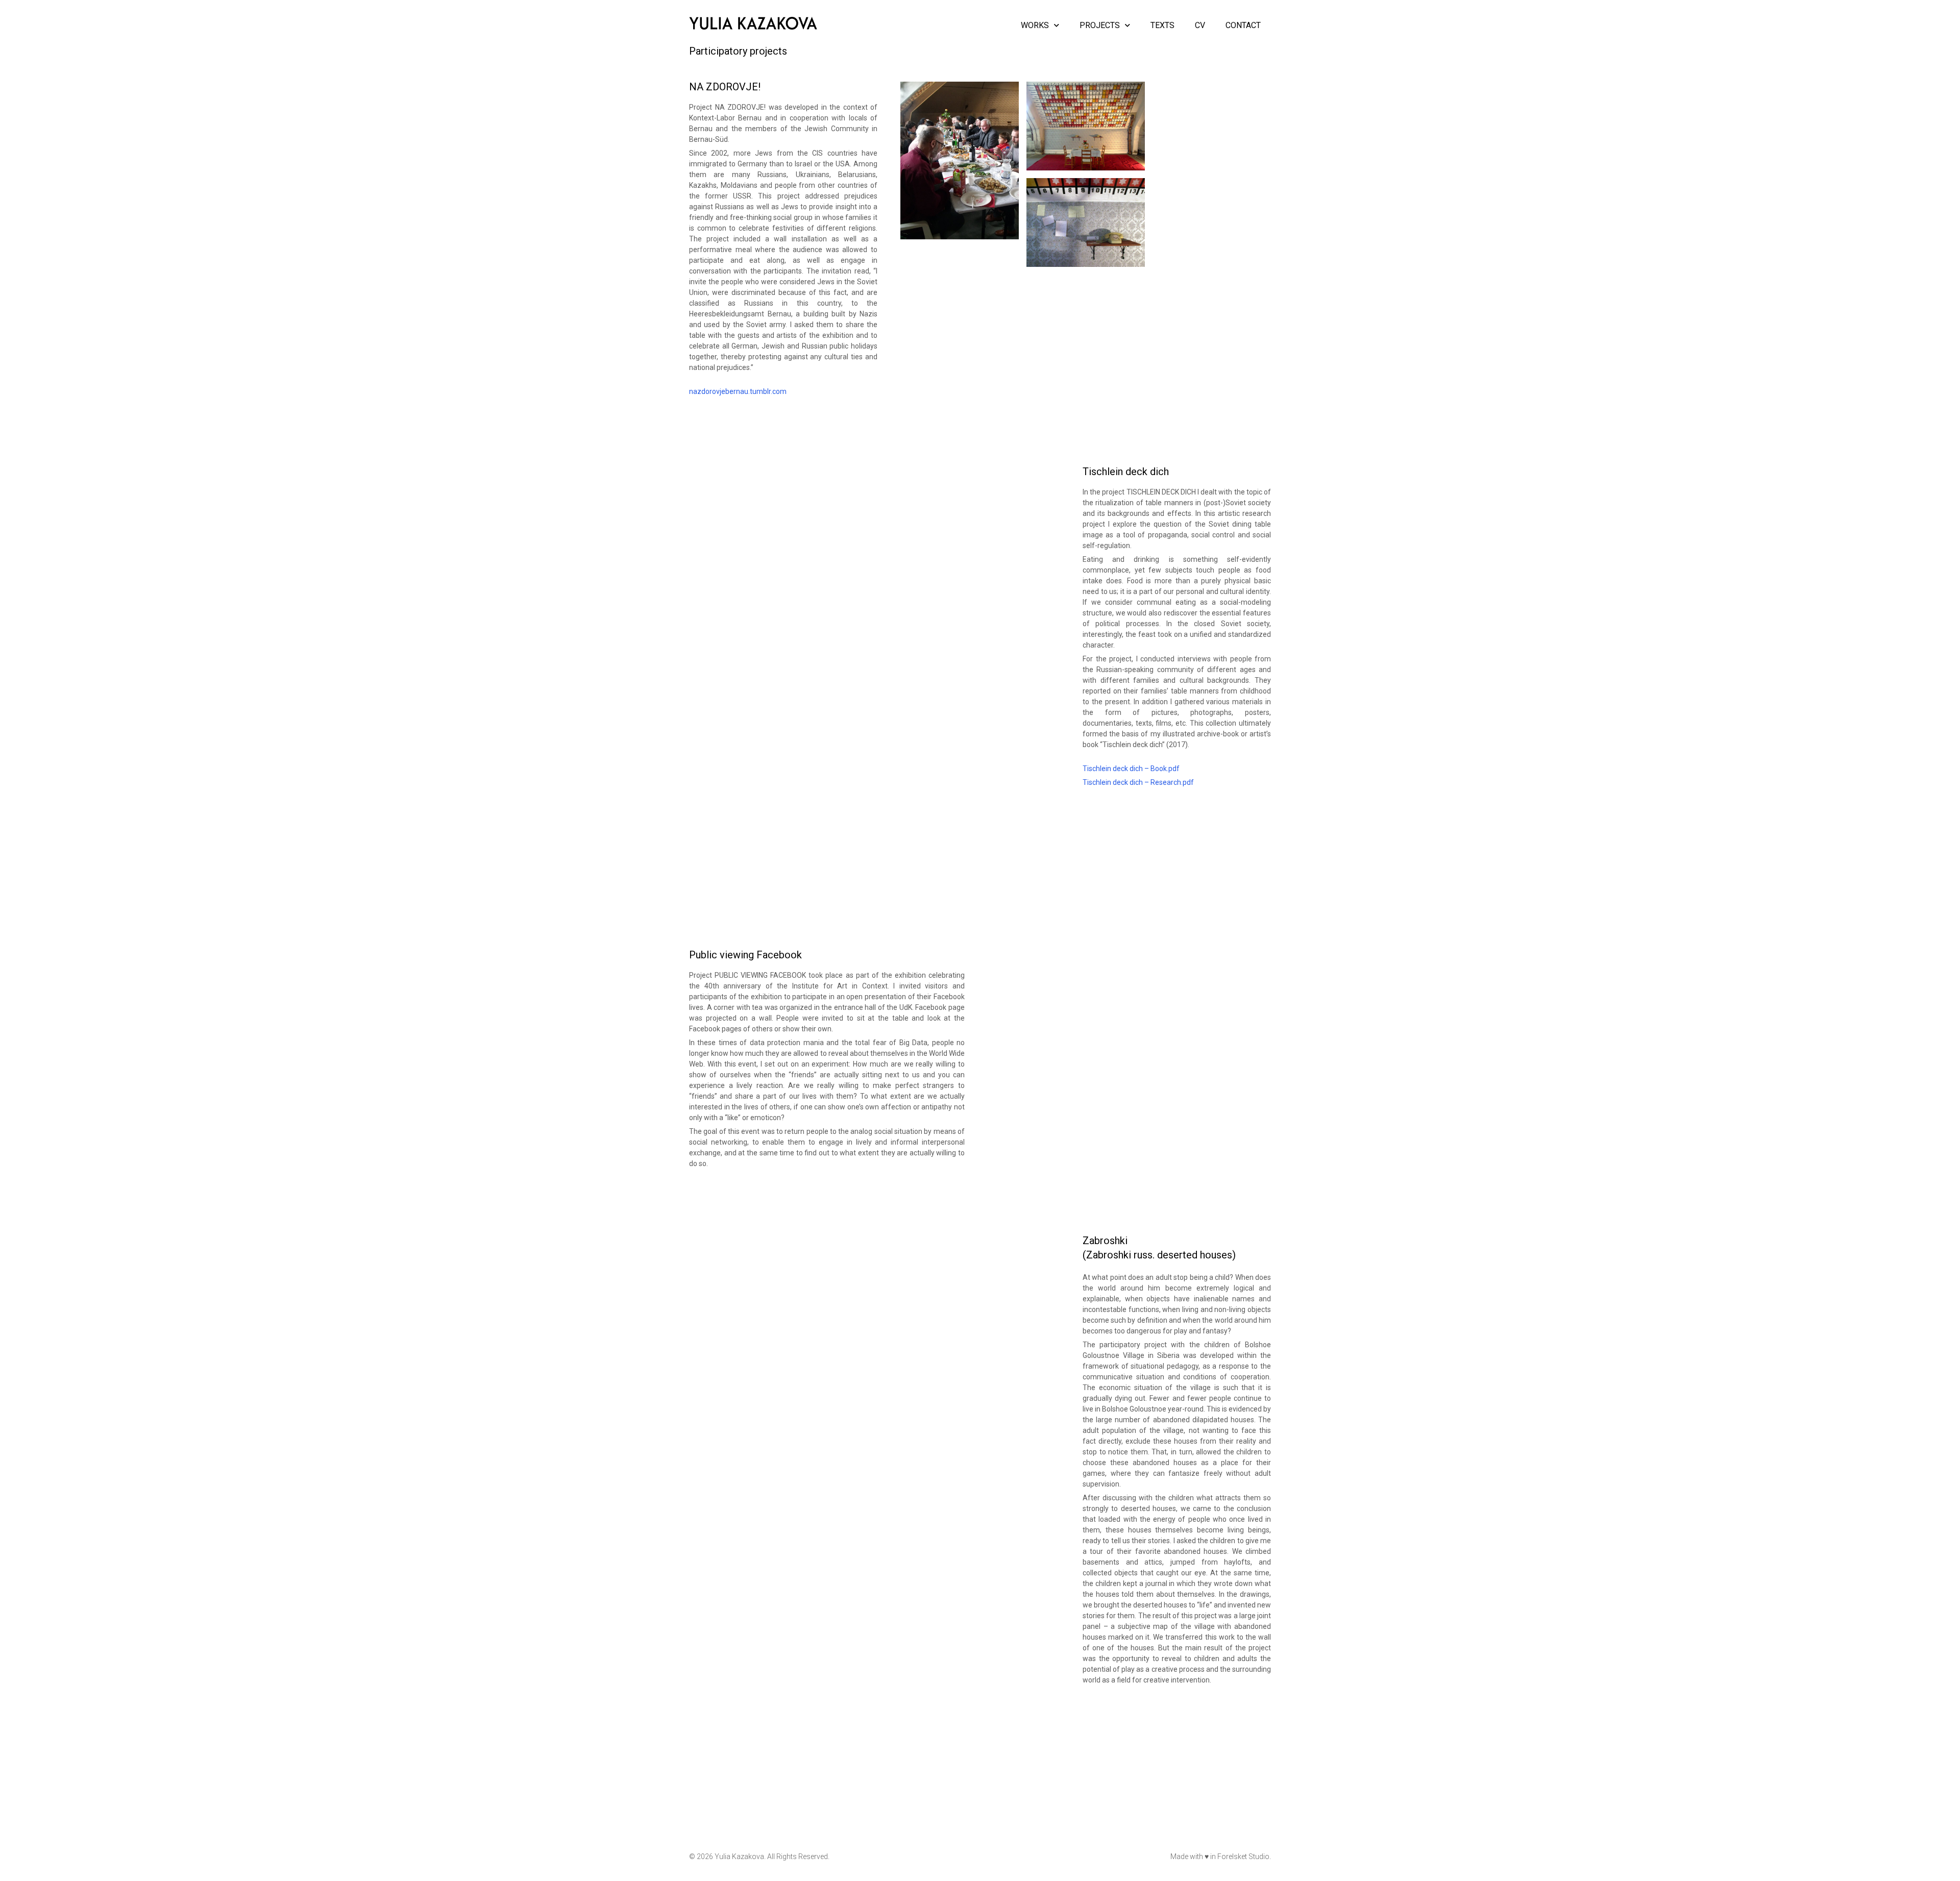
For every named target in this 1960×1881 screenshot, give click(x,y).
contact (1243, 25)
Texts (1162, 25)
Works (1035, 25)
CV (1200, 25)
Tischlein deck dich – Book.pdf (1131, 769)
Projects (1100, 25)
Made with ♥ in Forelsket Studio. (1221, 1857)
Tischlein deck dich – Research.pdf (1138, 782)
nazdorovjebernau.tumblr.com (738, 391)
